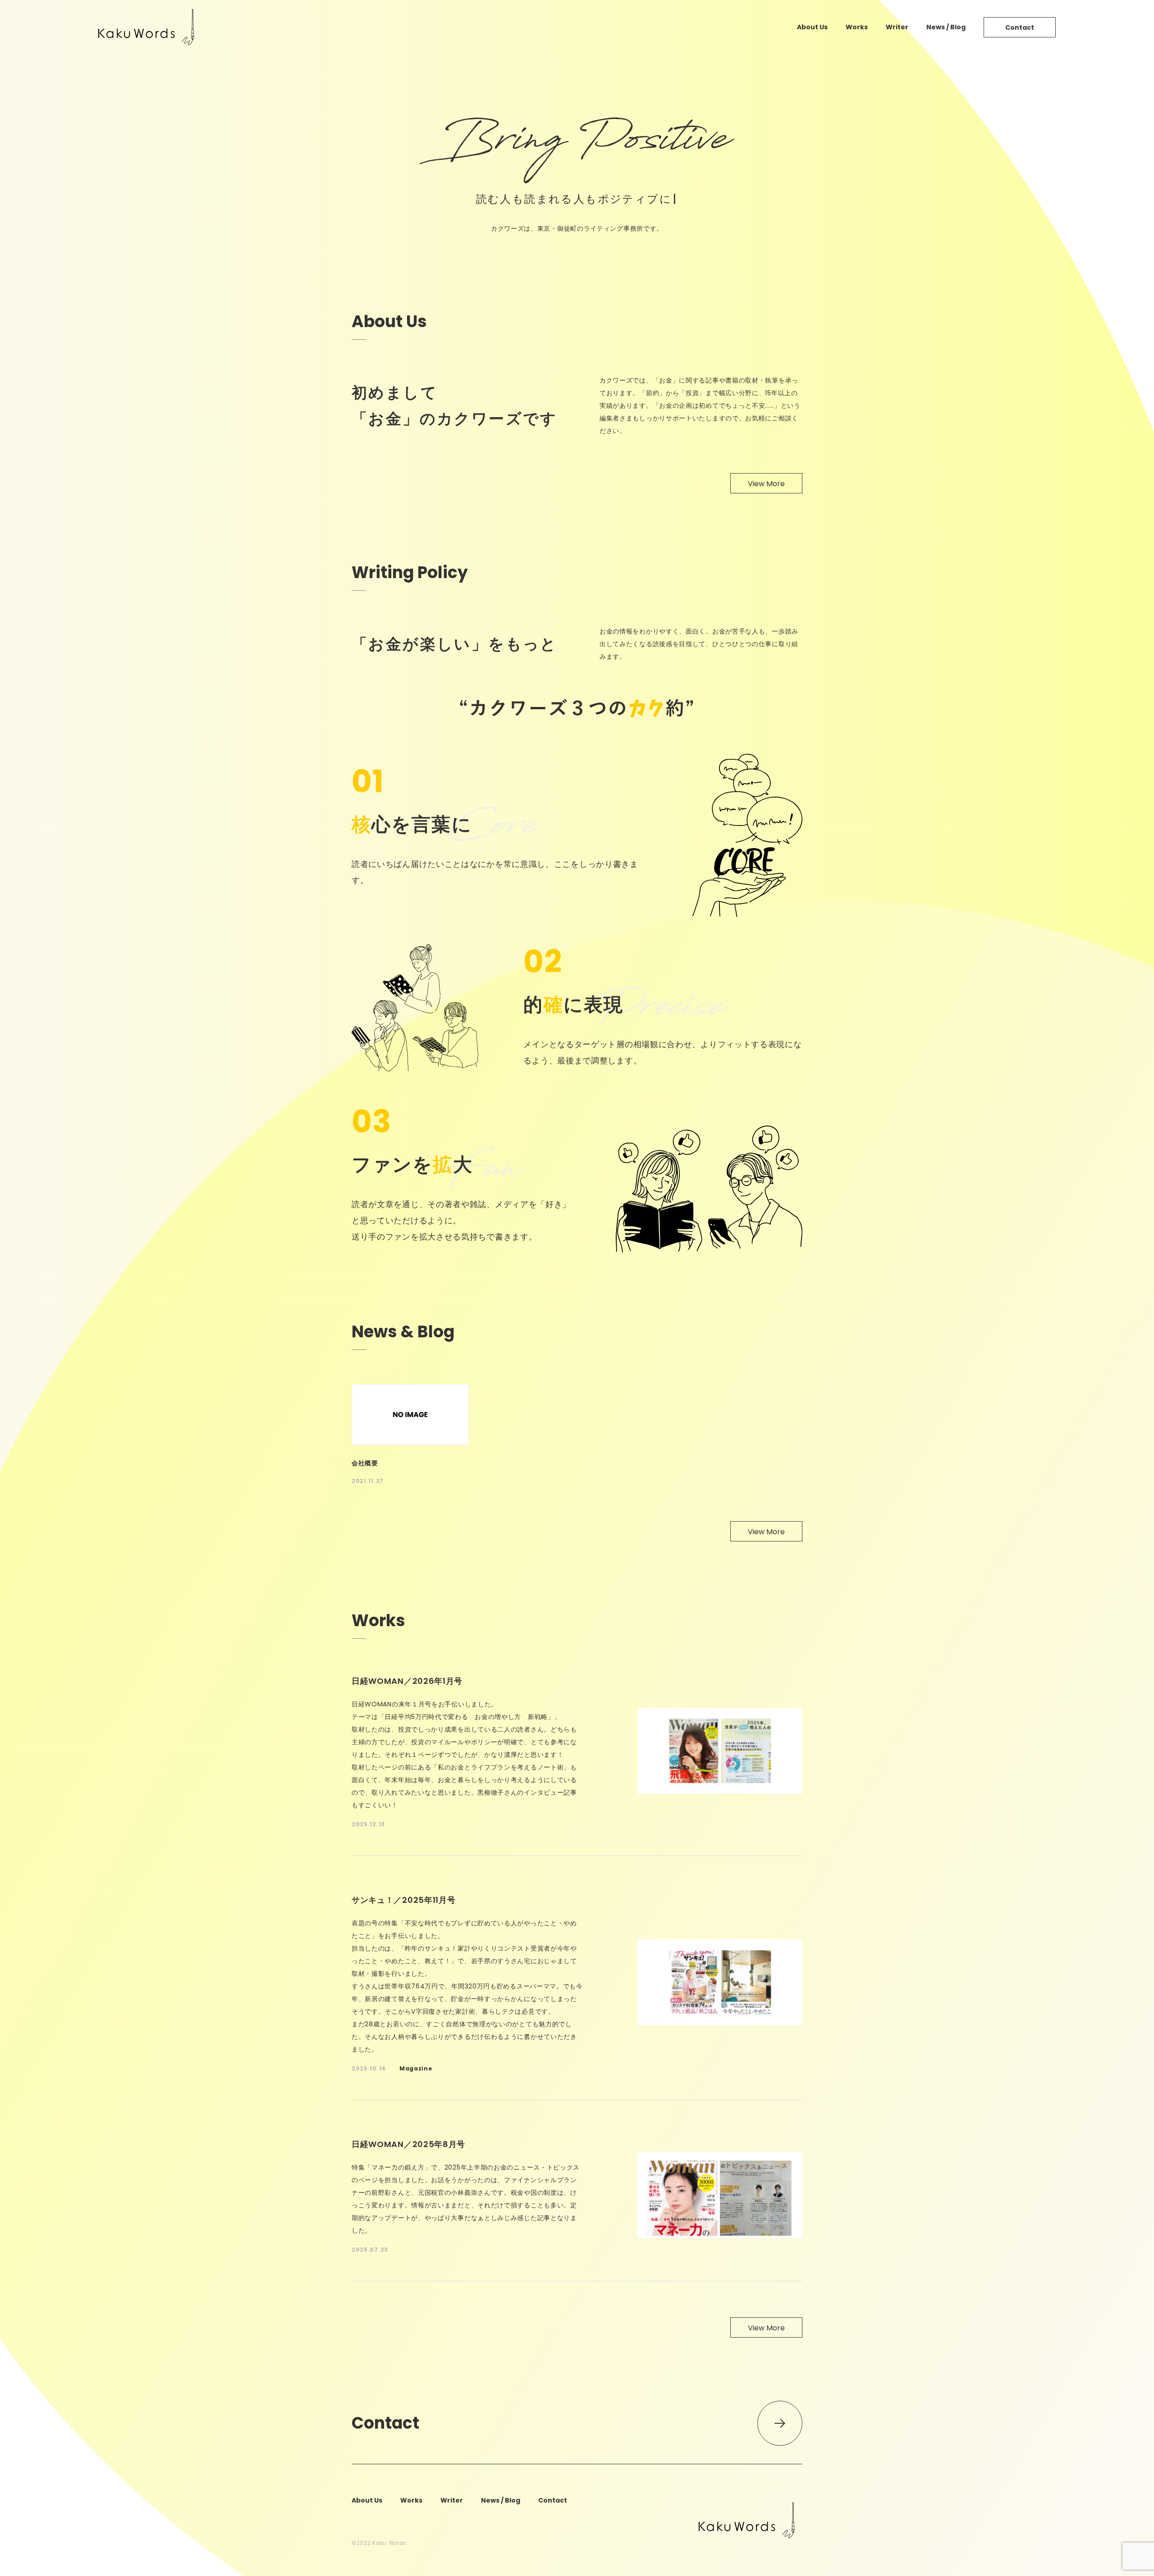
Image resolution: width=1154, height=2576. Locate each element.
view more (766, 484)
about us (812, 27)
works (857, 27)
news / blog (946, 27)
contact (1020, 27)
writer (897, 27)
